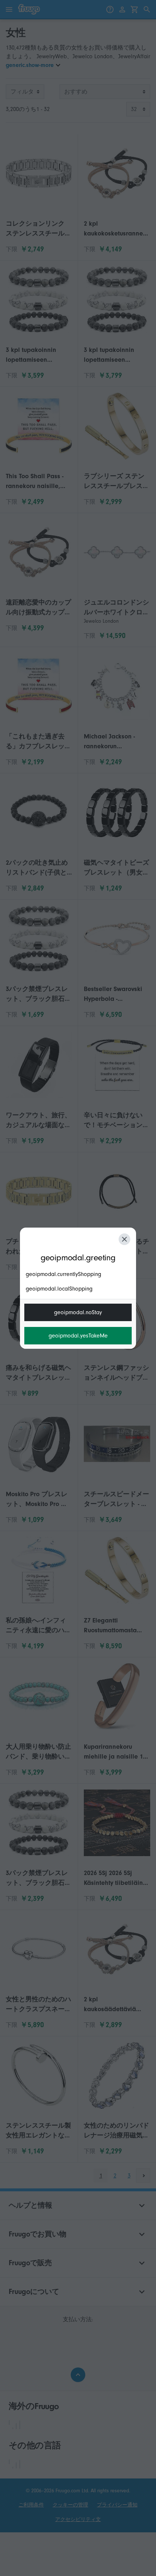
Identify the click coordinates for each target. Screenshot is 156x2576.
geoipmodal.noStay (78, 1312)
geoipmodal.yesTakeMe (78, 1336)
